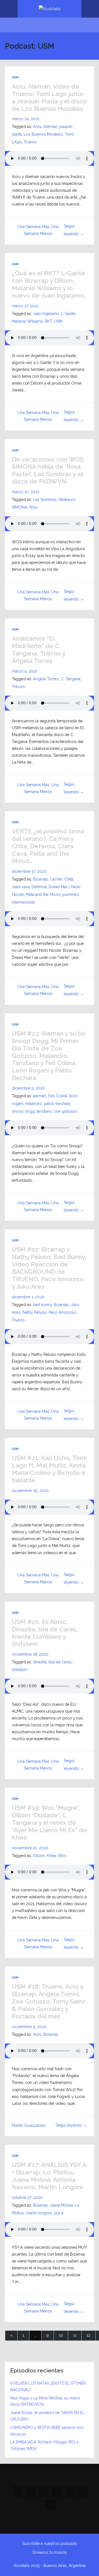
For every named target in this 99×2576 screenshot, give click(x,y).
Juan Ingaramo (46, 314)
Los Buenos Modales (43, 134)
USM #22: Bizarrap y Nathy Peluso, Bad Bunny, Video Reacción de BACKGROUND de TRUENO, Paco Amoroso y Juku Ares (49, 1268)
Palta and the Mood (43, 895)
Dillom (39, 1856)
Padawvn (67, 500)
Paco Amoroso (62, 1312)
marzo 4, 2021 (24, 671)
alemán (40, 1096)
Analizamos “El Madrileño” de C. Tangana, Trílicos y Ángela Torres (38, 650)
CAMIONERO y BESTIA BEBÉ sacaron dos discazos (47, 2431)
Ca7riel (56, 879)
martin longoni (39, 2213)
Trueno (30, 142)
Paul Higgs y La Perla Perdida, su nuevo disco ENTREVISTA (45, 2401)
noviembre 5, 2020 (29, 2027)
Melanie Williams (27, 321)
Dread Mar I (59, 887)
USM (15, 77)
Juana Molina (61, 2205)
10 (61, 2335)
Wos (33, 507)
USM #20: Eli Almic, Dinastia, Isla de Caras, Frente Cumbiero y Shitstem (45, 1633)
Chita (69, 879)
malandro (34, 1104)
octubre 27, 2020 (27, 2198)
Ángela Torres (46, 679)
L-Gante (68, 314)
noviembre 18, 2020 (30, 1654)
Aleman (50, 127)
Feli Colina (58, 1096)
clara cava (21, 887)
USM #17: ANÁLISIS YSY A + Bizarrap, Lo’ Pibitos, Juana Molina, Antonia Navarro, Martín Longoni (49, 2176)
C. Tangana (71, 679)
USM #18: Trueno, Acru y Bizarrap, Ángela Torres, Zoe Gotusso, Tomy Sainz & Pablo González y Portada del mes (48, 2001)
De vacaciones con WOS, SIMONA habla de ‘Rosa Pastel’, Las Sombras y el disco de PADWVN (48, 471)
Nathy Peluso (35, 1312)
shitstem (20, 1670)
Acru (37, 127)
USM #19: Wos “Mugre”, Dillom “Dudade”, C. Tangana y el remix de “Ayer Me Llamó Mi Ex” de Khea (49, 1823)
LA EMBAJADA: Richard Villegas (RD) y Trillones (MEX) (44, 2445)
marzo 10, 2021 (25, 492)
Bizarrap (40, 879)
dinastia (40, 1662)
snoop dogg (23, 1111)
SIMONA (20, 507)
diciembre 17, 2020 (29, 871)
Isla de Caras (60, 1662)
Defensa (39, 887)
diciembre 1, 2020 (28, 1297)
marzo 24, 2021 (26, 119)
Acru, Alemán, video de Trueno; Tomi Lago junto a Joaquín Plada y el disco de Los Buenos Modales (49, 98)
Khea (51, 1856)
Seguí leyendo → (71, 2125)
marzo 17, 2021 (25, 306)
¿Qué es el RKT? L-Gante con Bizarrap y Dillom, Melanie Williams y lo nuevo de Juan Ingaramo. (49, 284)
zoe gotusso (65, 1111)
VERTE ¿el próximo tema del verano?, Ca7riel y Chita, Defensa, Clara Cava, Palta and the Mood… (48, 846)
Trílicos (18, 687)
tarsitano (44, 1111)
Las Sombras (45, 500)
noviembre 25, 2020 (30, 1491)
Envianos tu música (50, 2552)
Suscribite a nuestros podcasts (50, 2544)
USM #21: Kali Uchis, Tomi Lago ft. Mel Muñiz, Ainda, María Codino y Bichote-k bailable (49, 1469)
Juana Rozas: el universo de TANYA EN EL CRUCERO (47, 2416)
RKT (48, 321)
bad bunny (42, 1305)
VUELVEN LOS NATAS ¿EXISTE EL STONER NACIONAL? (48, 2386)
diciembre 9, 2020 (28, 1088)
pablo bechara (57, 1104)
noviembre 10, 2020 (30, 1848)
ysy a (58, 2213)
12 (89, 2335)
